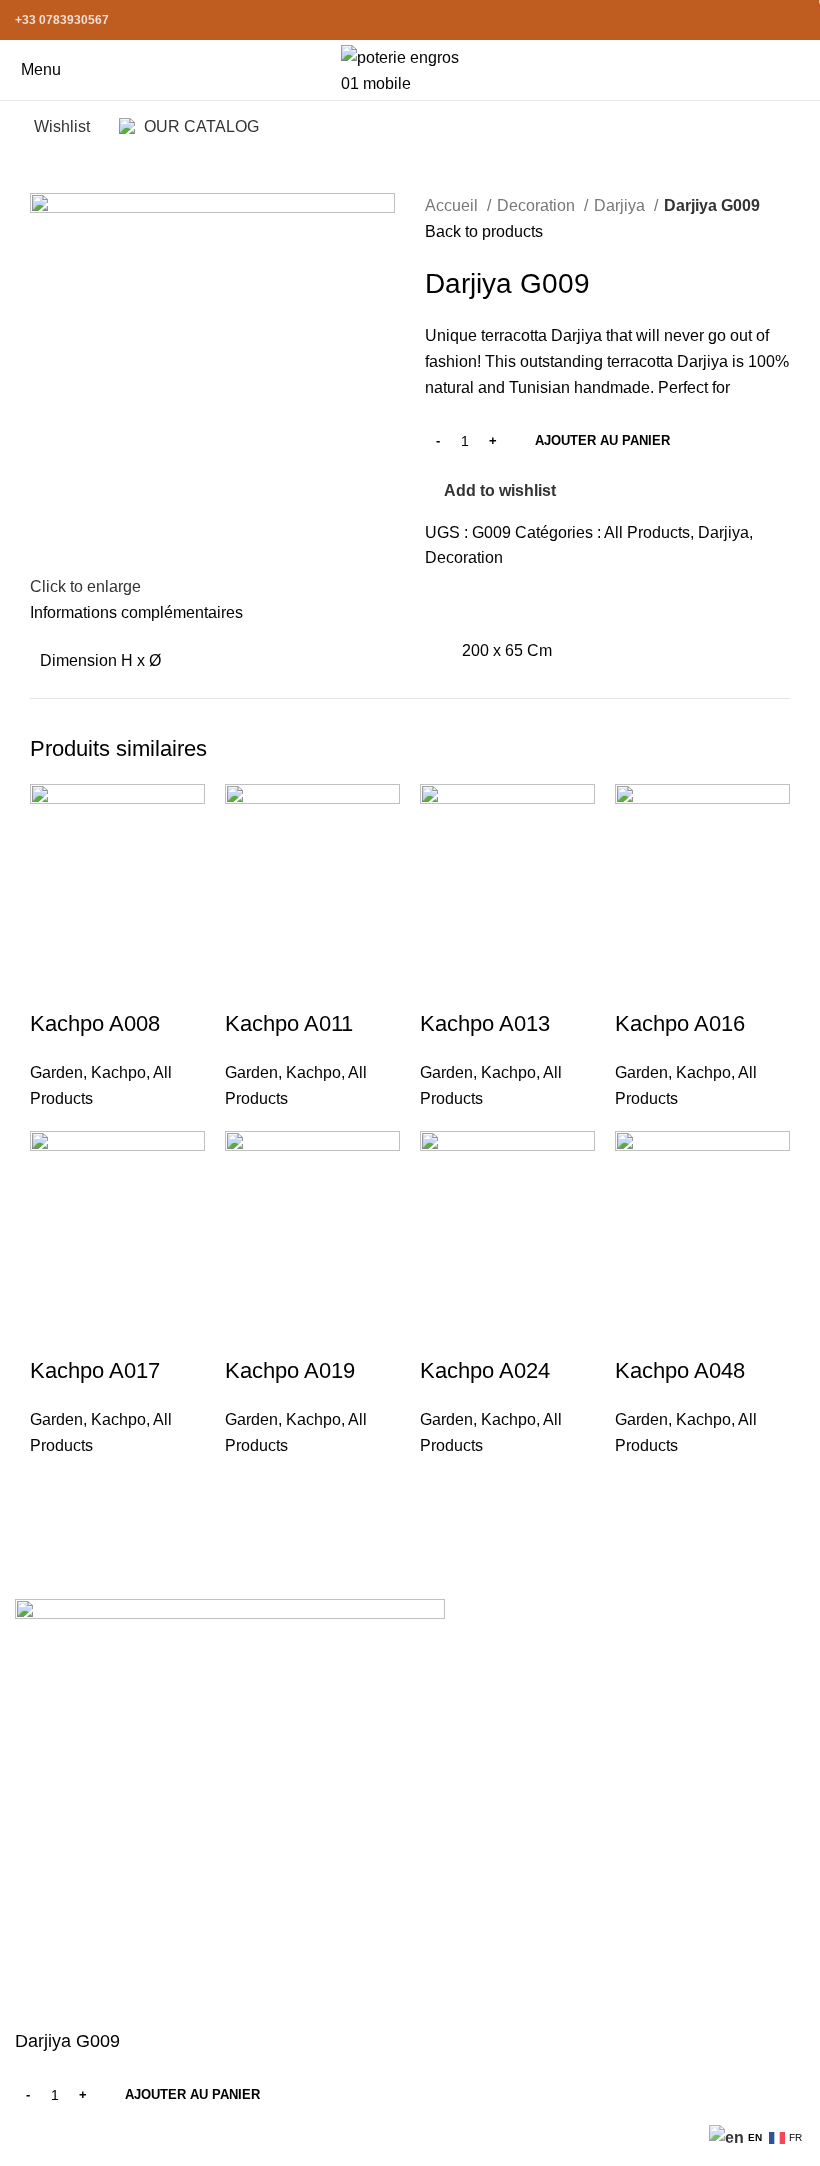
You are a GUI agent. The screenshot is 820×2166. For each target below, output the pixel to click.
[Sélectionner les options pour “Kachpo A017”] (55, 1331)
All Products (647, 532)
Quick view (109, 984)
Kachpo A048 (680, 1370)
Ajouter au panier (602, 440)
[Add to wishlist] (163, 984)
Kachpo (118, 1072)
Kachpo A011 (289, 1023)
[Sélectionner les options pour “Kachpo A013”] (445, 984)
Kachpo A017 (95, 1370)
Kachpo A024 (485, 1370)
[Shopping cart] (804, 69)
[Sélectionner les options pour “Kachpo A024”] (445, 1331)
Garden (56, 1072)
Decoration (538, 205)
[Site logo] (410, 68)
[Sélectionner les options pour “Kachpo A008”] (55, 984)
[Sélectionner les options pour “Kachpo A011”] (250, 984)
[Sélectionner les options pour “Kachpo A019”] (250, 1331)
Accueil (453, 205)
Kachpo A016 (680, 1023)
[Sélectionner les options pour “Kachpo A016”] (640, 984)
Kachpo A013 (485, 1023)
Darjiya (621, 205)
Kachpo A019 (290, 1370)
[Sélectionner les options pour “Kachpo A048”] (640, 1331)
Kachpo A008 (95, 1023)
